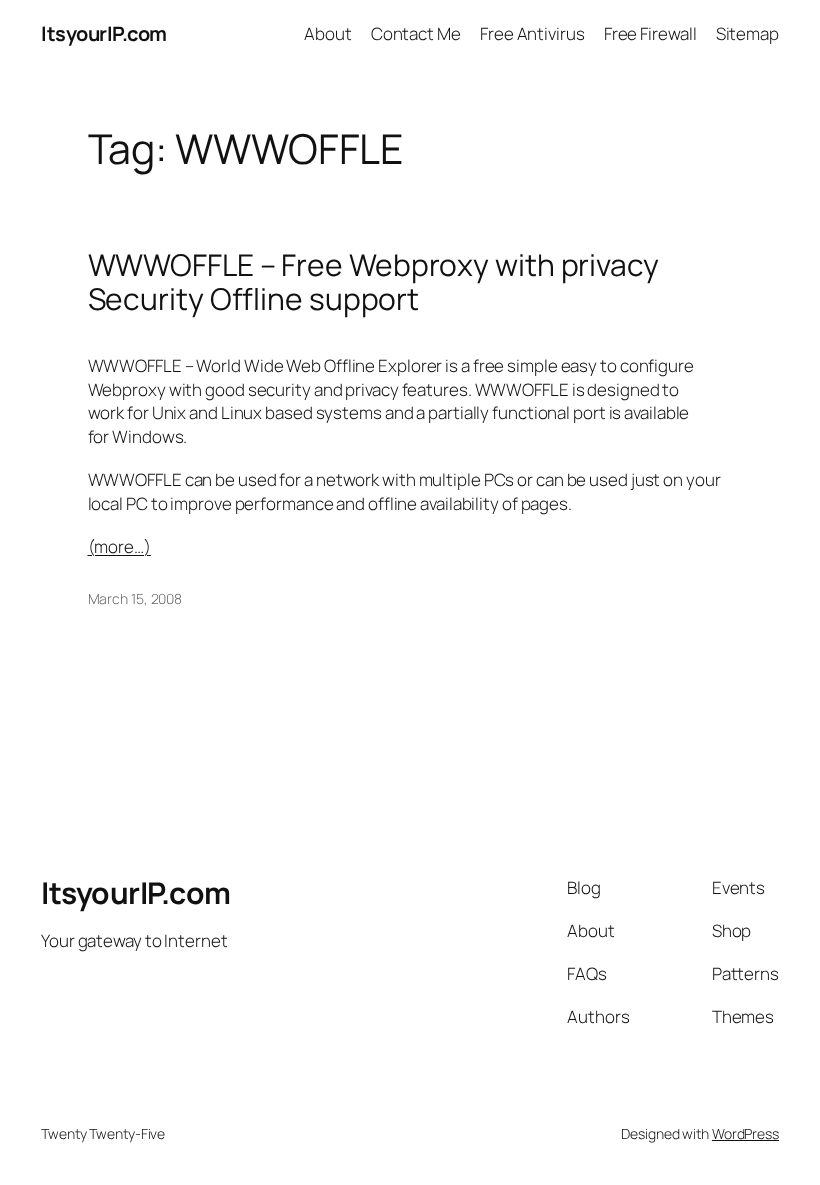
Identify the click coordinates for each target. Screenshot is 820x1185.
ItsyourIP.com (104, 33)
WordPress (745, 1133)
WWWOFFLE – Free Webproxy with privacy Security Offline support (373, 281)
